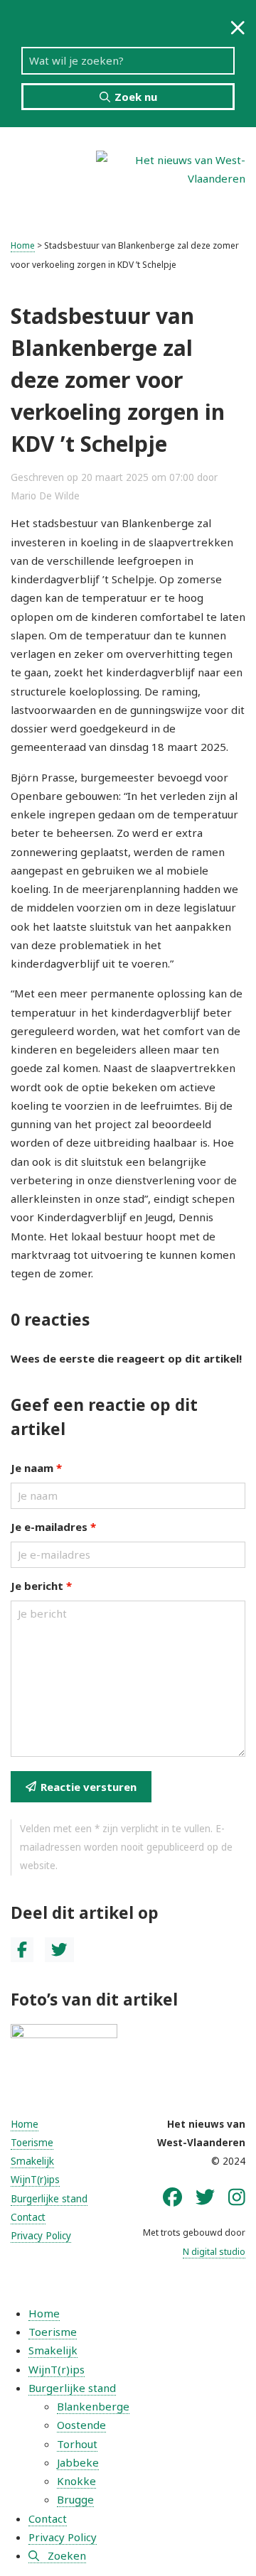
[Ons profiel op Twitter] (205, 2197)
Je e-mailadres (53, 1527)
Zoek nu (136, 97)
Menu (42, 178)
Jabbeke (78, 2462)
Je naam (36, 1468)
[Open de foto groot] (64, 2042)
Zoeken (67, 2555)
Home (23, 245)
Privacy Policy (41, 2236)
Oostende (81, 2425)
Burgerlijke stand (49, 2199)
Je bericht (41, 1586)
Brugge (75, 2499)
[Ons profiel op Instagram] (237, 2197)
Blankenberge (93, 2406)
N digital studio (214, 2252)
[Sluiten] (238, 27)
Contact (28, 2217)
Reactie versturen (89, 1787)
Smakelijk (32, 2161)
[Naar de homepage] (171, 168)
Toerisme (32, 2143)
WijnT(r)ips (35, 2180)
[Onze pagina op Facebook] (172, 2197)
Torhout (77, 2444)
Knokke (76, 2481)
